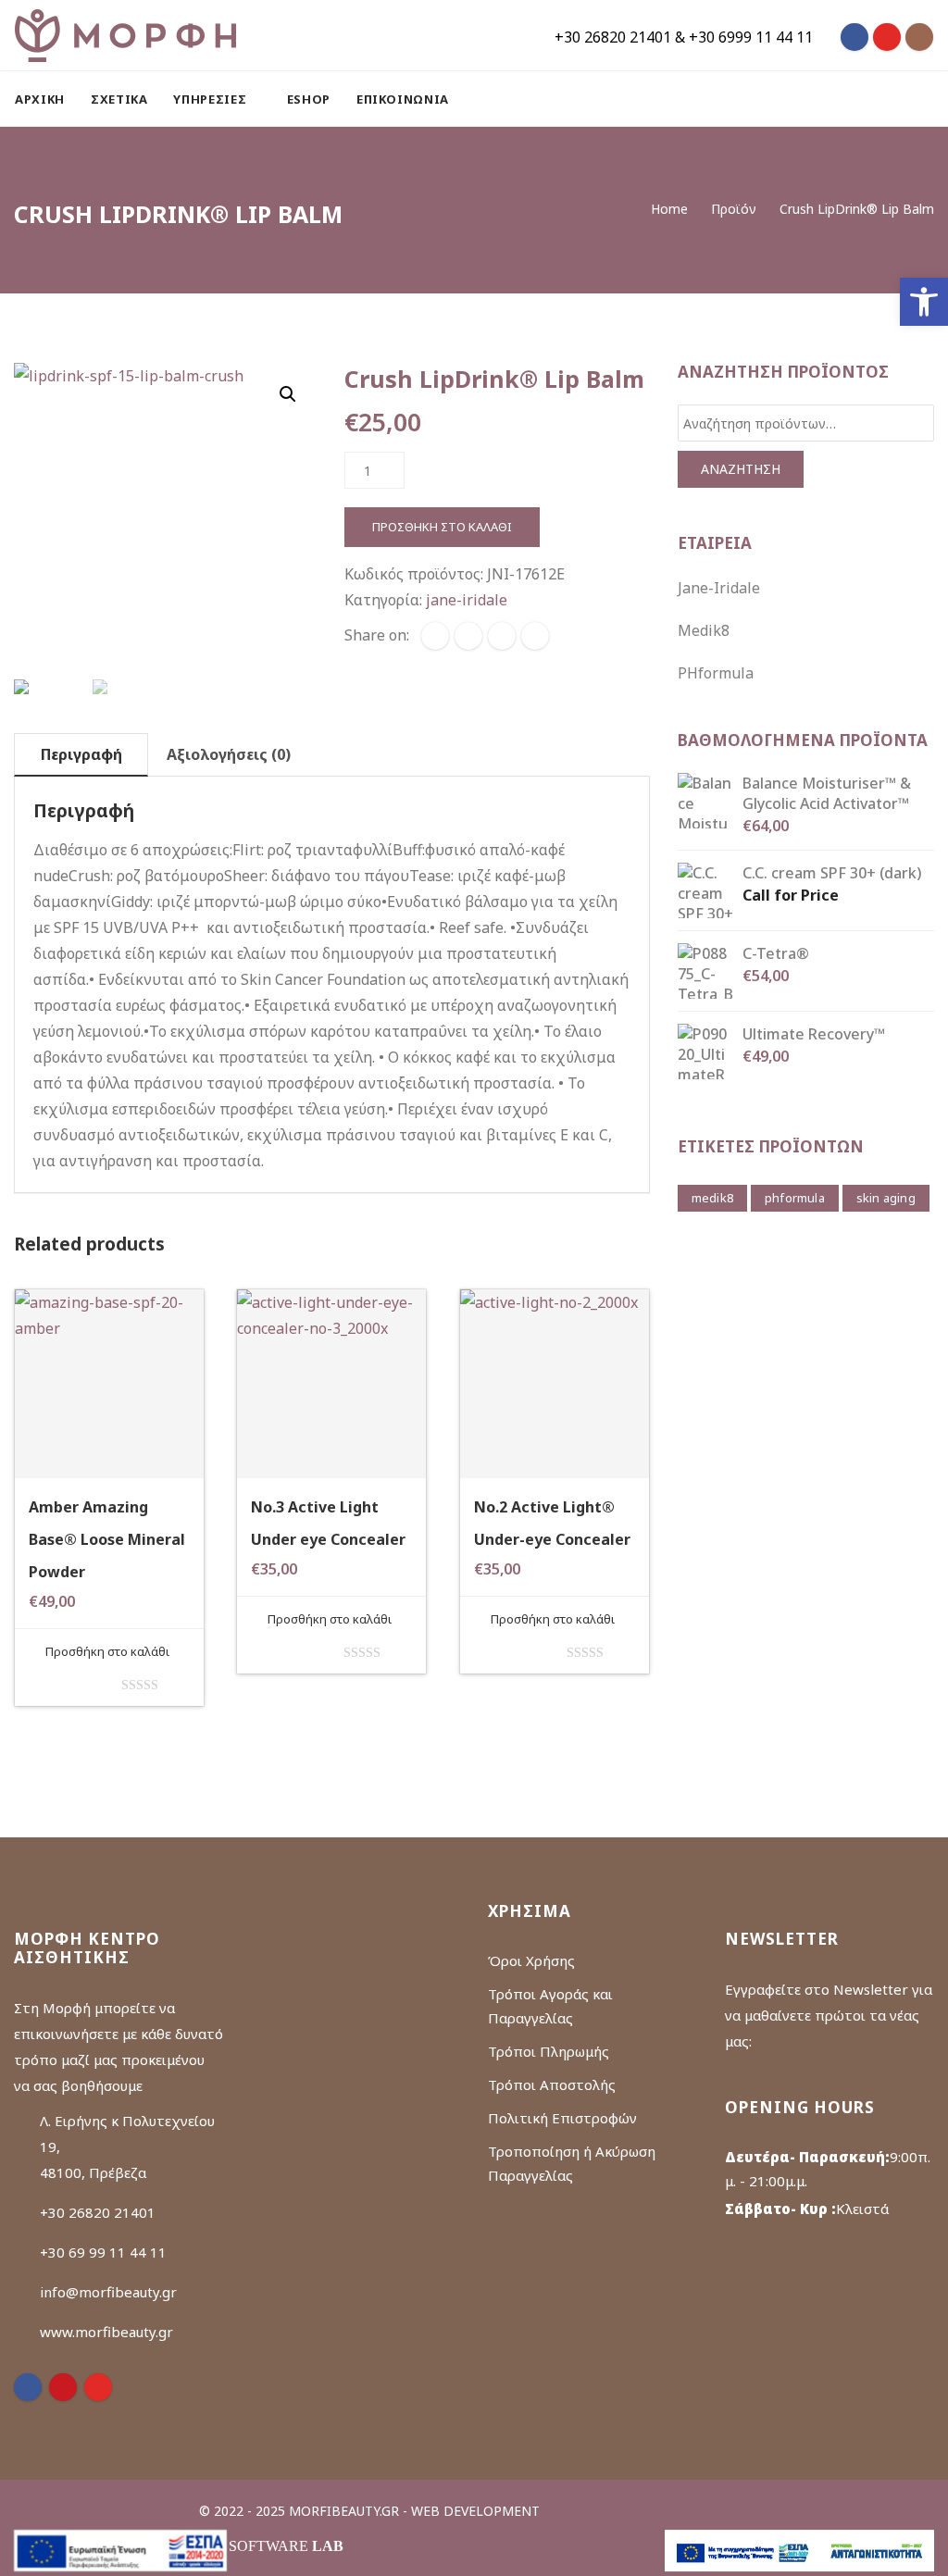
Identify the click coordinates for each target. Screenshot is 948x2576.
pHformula (716, 673)
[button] (924, 302)
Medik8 (704, 630)
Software (286, 2546)
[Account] (925, 99)
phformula (795, 1198)
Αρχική (40, 99)
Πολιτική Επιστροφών (562, 2118)
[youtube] (98, 2387)
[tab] (81, 755)
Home (669, 209)
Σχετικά (119, 99)
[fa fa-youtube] (887, 37)
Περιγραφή (81, 754)
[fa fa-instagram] (919, 37)
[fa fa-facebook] (854, 37)
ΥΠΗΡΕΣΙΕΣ (212, 99)
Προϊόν (734, 209)
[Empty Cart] (879, 99)
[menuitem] (46, 99)
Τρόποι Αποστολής (552, 2084)
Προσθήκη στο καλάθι (442, 527)
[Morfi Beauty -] (125, 35)
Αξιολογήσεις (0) (229, 754)
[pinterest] (63, 2387)
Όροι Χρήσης (531, 1960)
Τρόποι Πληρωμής (549, 2051)
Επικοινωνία (403, 99)
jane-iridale (467, 600)
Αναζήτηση (741, 469)
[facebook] (435, 636)
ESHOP (309, 99)
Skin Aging (886, 1198)
